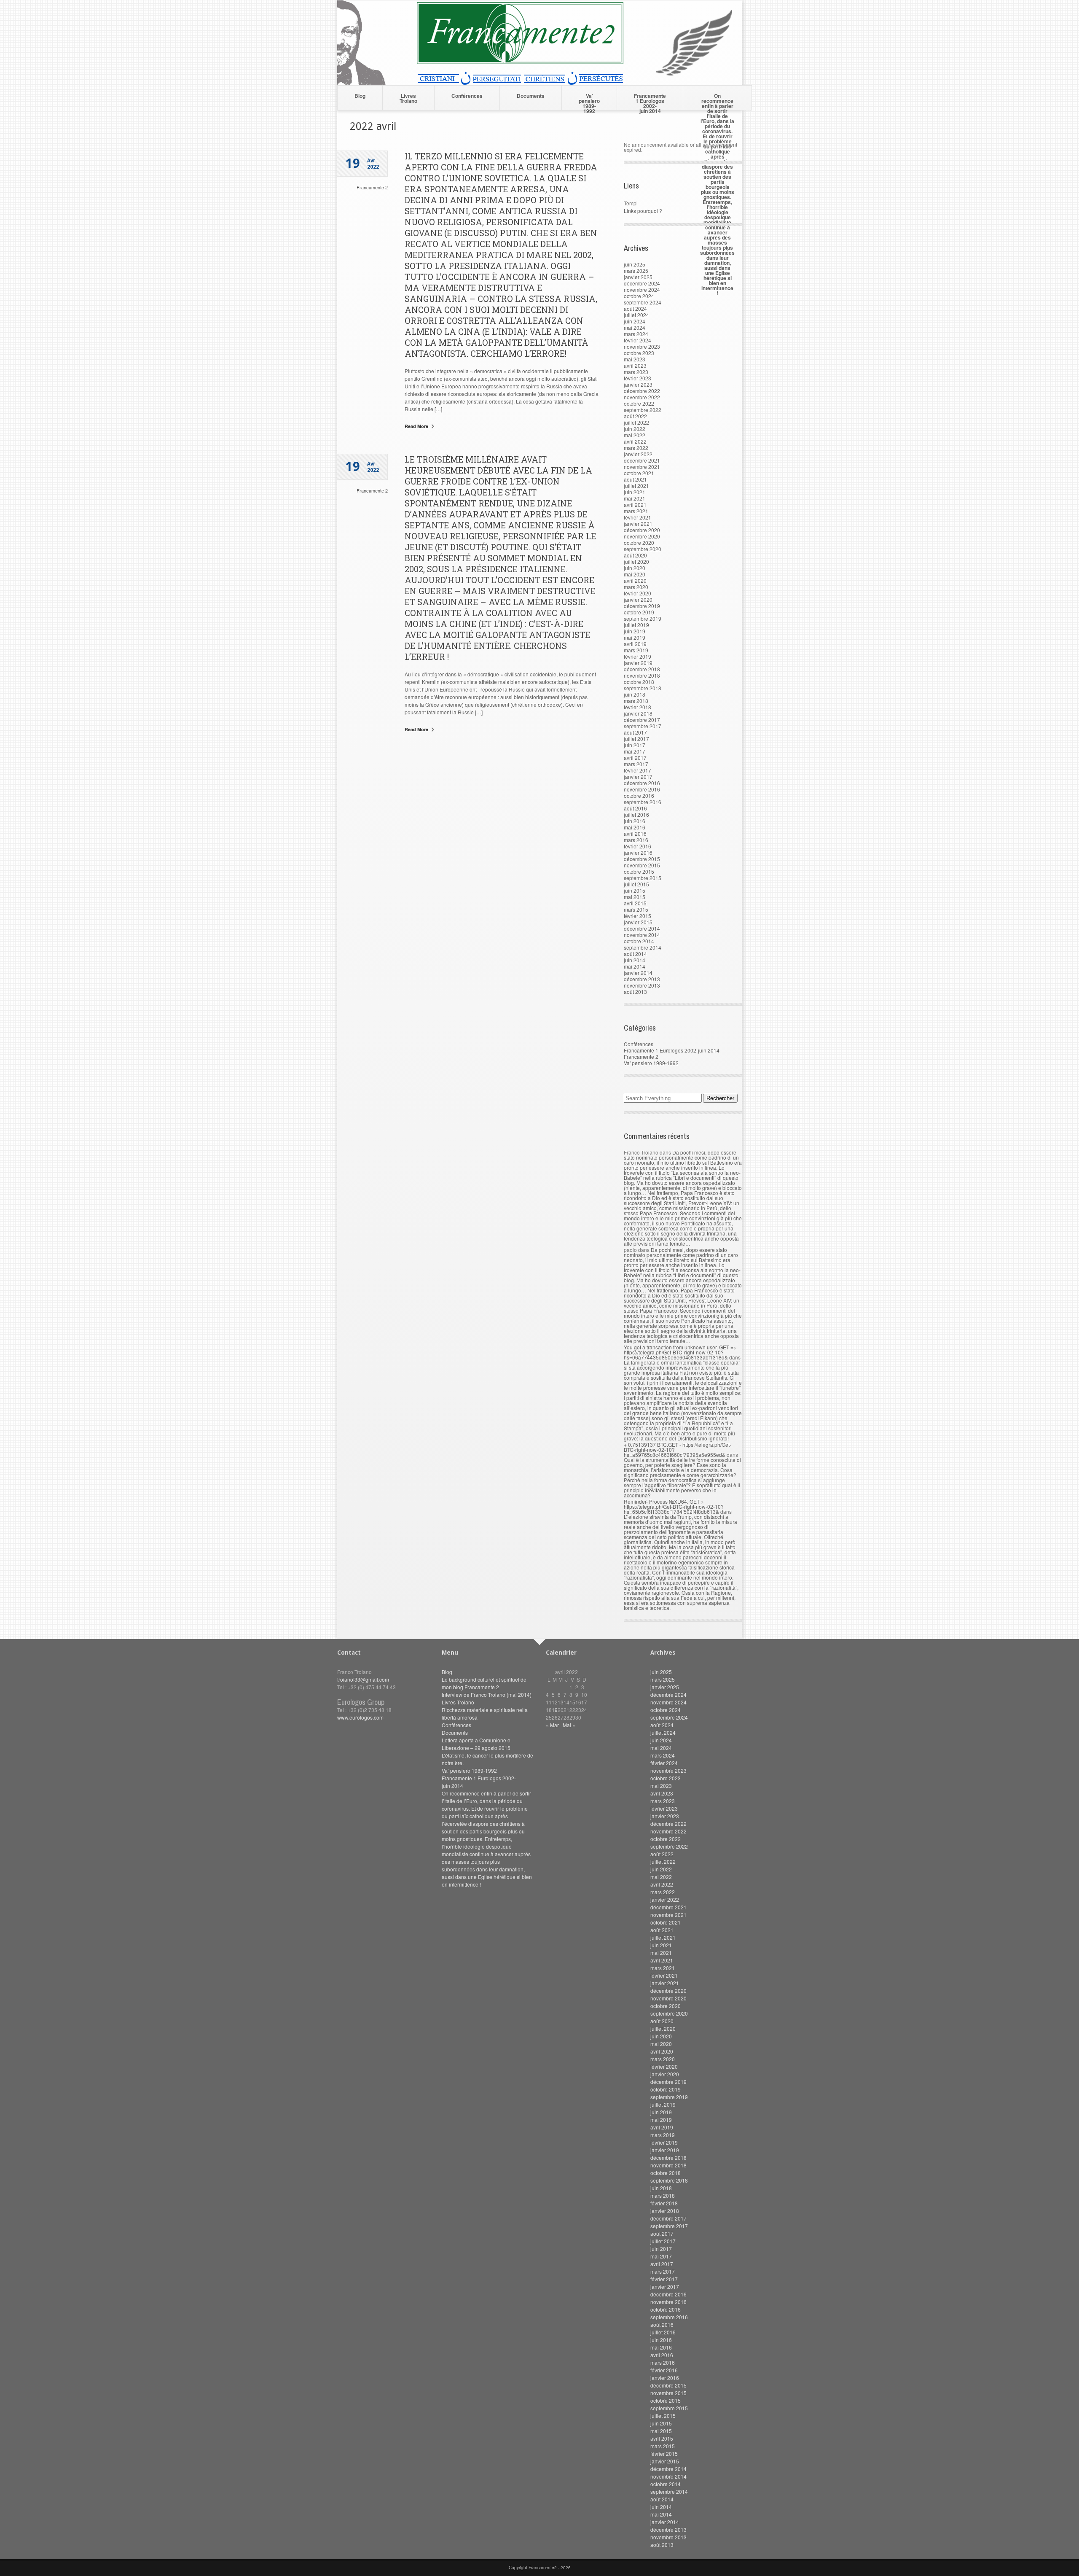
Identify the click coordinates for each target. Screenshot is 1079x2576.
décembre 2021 (642, 460)
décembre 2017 (642, 720)
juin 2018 (635, 694)
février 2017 (637, 770)
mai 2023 (635, 359)
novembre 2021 (642, 467)
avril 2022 (635, 441)
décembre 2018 (642, 669)
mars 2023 (636, 372)
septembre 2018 (643, 688)
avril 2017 (635, 758)
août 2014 (635, 954)
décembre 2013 (642, 979)
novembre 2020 (642, 536)
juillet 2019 (636, 625)
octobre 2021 (639, 473)
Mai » (569, 1725)
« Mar (552, 1725)
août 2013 (635, 992)
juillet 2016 (636, 814)
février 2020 (637, 593)
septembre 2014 (643, 947)
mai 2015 (635, 897)
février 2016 (637, 846)
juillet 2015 (636, 884)
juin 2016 (635, 821)
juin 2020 (635, 568)
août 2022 (635, 416)
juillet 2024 (636, 315)
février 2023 (637, 378)
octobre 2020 (639, 542)
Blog (360, 96)
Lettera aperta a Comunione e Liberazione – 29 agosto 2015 (476, 1744)
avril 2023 (635, 365)
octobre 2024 (639, 296)
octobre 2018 (639, 682)
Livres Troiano (408, 98)
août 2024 (635, 308)
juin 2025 (635, 264)
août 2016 (635, 808)
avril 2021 (635, 505)
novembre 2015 (642, 865)
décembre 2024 (642, 283)
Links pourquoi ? (643, 211)
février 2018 (637, 707)
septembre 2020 (643, 549)
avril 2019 (635, 644)
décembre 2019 (642, 606)
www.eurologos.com (360, 1717)
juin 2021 (635, 492)
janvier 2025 (638, 277)
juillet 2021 (636, 486)
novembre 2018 (642, 675)
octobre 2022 (639, 403)
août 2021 (635, 479)
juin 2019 (635, 631)
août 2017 (635, 732)
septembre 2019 (643, 618)
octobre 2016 (639, 795)
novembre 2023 (642, 346)
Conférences (467, 96)
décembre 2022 (642, 391)
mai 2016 (635, 827)
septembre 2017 (643, 726)
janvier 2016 (638, 852)
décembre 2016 (642, 783)
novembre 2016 (642, 789)
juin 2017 (635, 745)
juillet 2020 (636, 561)
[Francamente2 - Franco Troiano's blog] (539, 82)
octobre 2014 (639, 941)
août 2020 (635, 555)
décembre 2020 (642, 530)
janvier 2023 (638, 384)
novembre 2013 (642, 985)
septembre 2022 (643, 410)
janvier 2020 (638, 599)
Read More (417, 426)
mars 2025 (636, 271)
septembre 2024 (643, 302)
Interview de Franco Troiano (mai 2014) (487, 1694)
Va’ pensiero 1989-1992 (589, 101)
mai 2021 (635, 498)
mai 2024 (635, 327)
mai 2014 (635, 966)
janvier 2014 (638, 973)
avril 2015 (635, 903)
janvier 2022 (638, 454)
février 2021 (637, 517)
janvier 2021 (638, 524)
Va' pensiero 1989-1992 (651, 1063)
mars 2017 (636, 764)
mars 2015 (636, 909)
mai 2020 (635, 574)
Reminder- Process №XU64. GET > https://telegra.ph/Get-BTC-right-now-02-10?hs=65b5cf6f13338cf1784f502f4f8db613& (674, 1506)
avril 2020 (635, 580)
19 (555, 1710)
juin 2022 (635, 429)
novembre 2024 (642, 289)
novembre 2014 (642, 935)
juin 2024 (635, 321)
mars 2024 (636, 334)
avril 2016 (635, 833)
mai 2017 (635, 751)
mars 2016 (636, 840)
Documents (531, 96)
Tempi (631, 203)
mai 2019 (635, 637)
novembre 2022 (642, 397)
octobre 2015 (639, 871)
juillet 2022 (636, 422)
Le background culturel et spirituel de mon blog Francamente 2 (484, 1683)
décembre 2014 (642, 928)
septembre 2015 (643, 878)
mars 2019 (636, 650)
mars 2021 (636, 511)
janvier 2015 (638, 922)
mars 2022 (636, 448)
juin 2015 (635, 890)
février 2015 (637, 916)
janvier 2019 (638, 663)
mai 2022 (635, 435)
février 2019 (637, 656)
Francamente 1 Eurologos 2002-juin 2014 (650, 101)
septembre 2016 (643, 802)
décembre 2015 (642, 859)
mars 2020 (636, 587)
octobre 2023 (639, 353)
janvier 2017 (638, 777)
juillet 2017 (636, 739)
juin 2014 (635, 960)
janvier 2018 (638, 713)
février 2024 (637, 340)
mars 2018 (636, 701)
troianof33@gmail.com (363, 1679)
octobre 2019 (639, 612)
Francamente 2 (372, 187)
